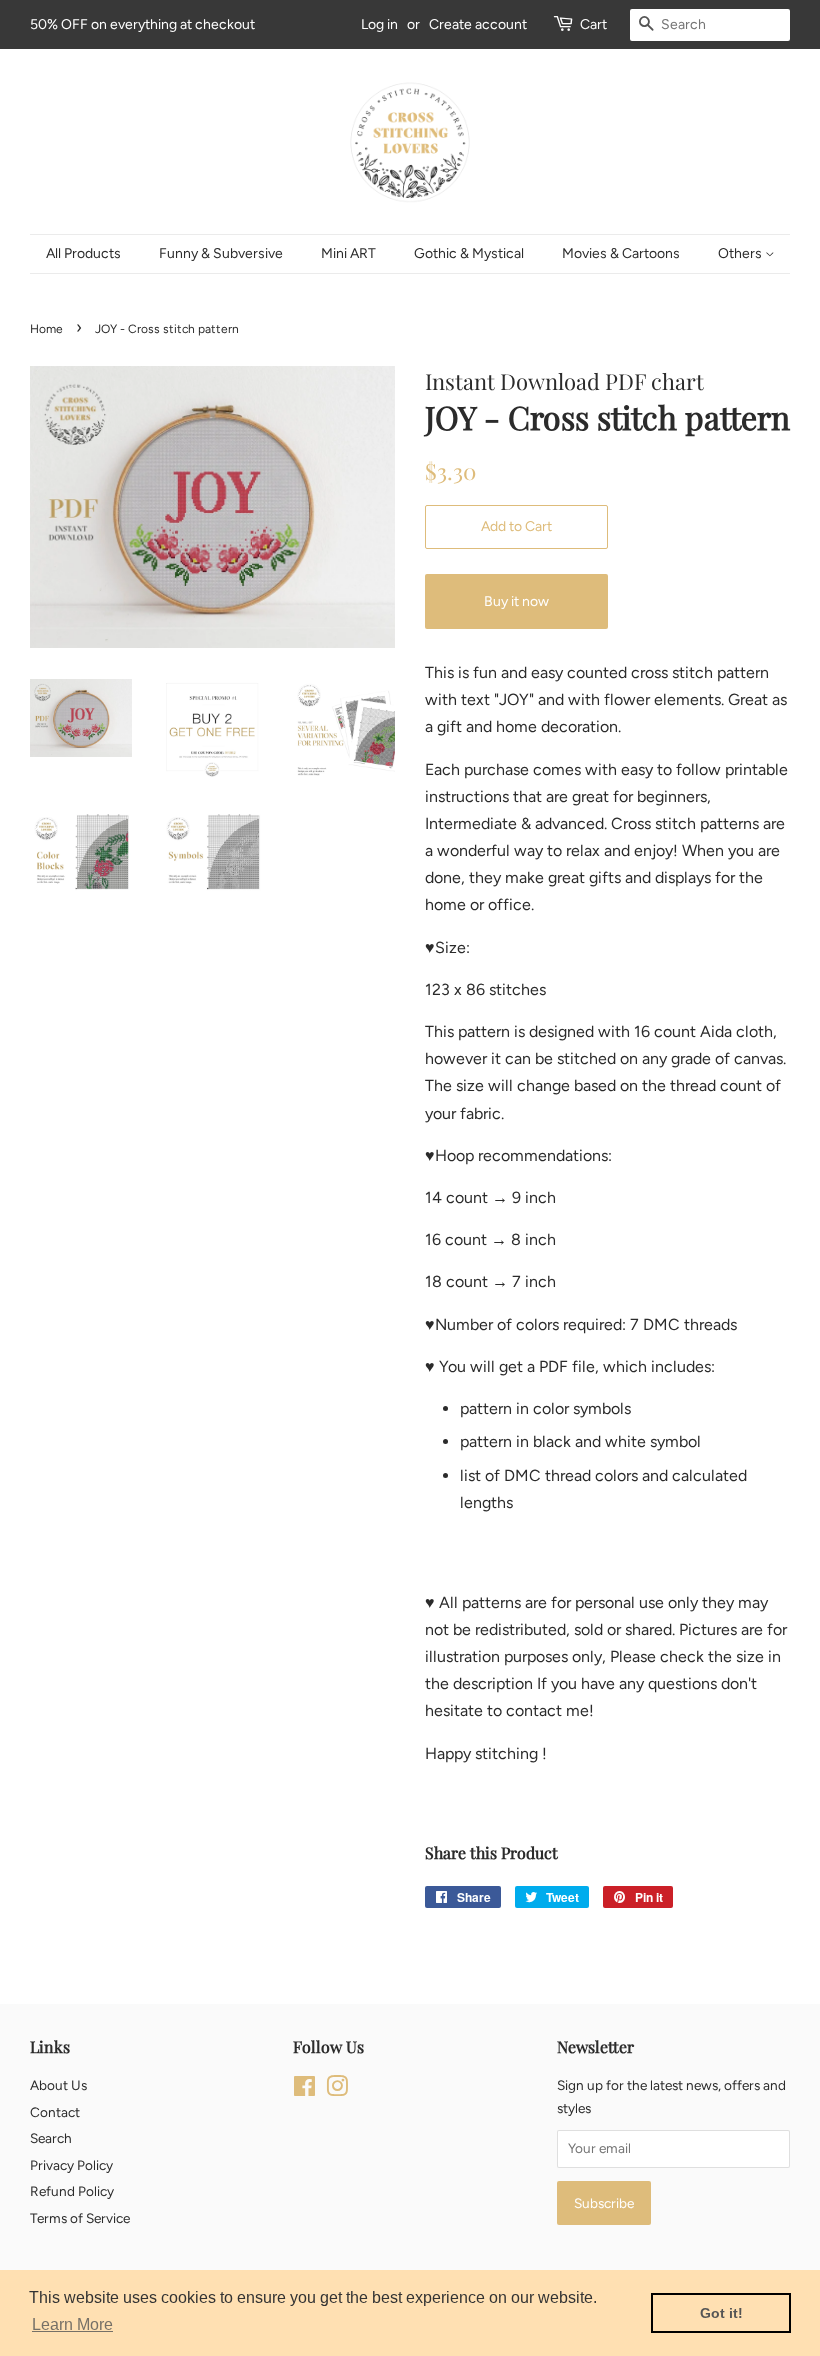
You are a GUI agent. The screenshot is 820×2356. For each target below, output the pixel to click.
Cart (593, 24)
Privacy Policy (71, 2165)
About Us (58, 2085)
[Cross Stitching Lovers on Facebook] (304, 2090)
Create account (478, 24)
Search (51, 2138)
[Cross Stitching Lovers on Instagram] (337, 2090)
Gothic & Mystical (469, 253)
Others (741, 253)
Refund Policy (72, 2191)
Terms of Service (80, 2218)
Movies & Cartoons (621, 253)
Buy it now (516, 601)
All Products (83, 253)
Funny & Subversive (221, 253)
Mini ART (348, 253)
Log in (379, 24)
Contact (55, 2112)
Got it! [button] (721, 2313)
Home (46, 329)
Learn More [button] (72, 2324)
